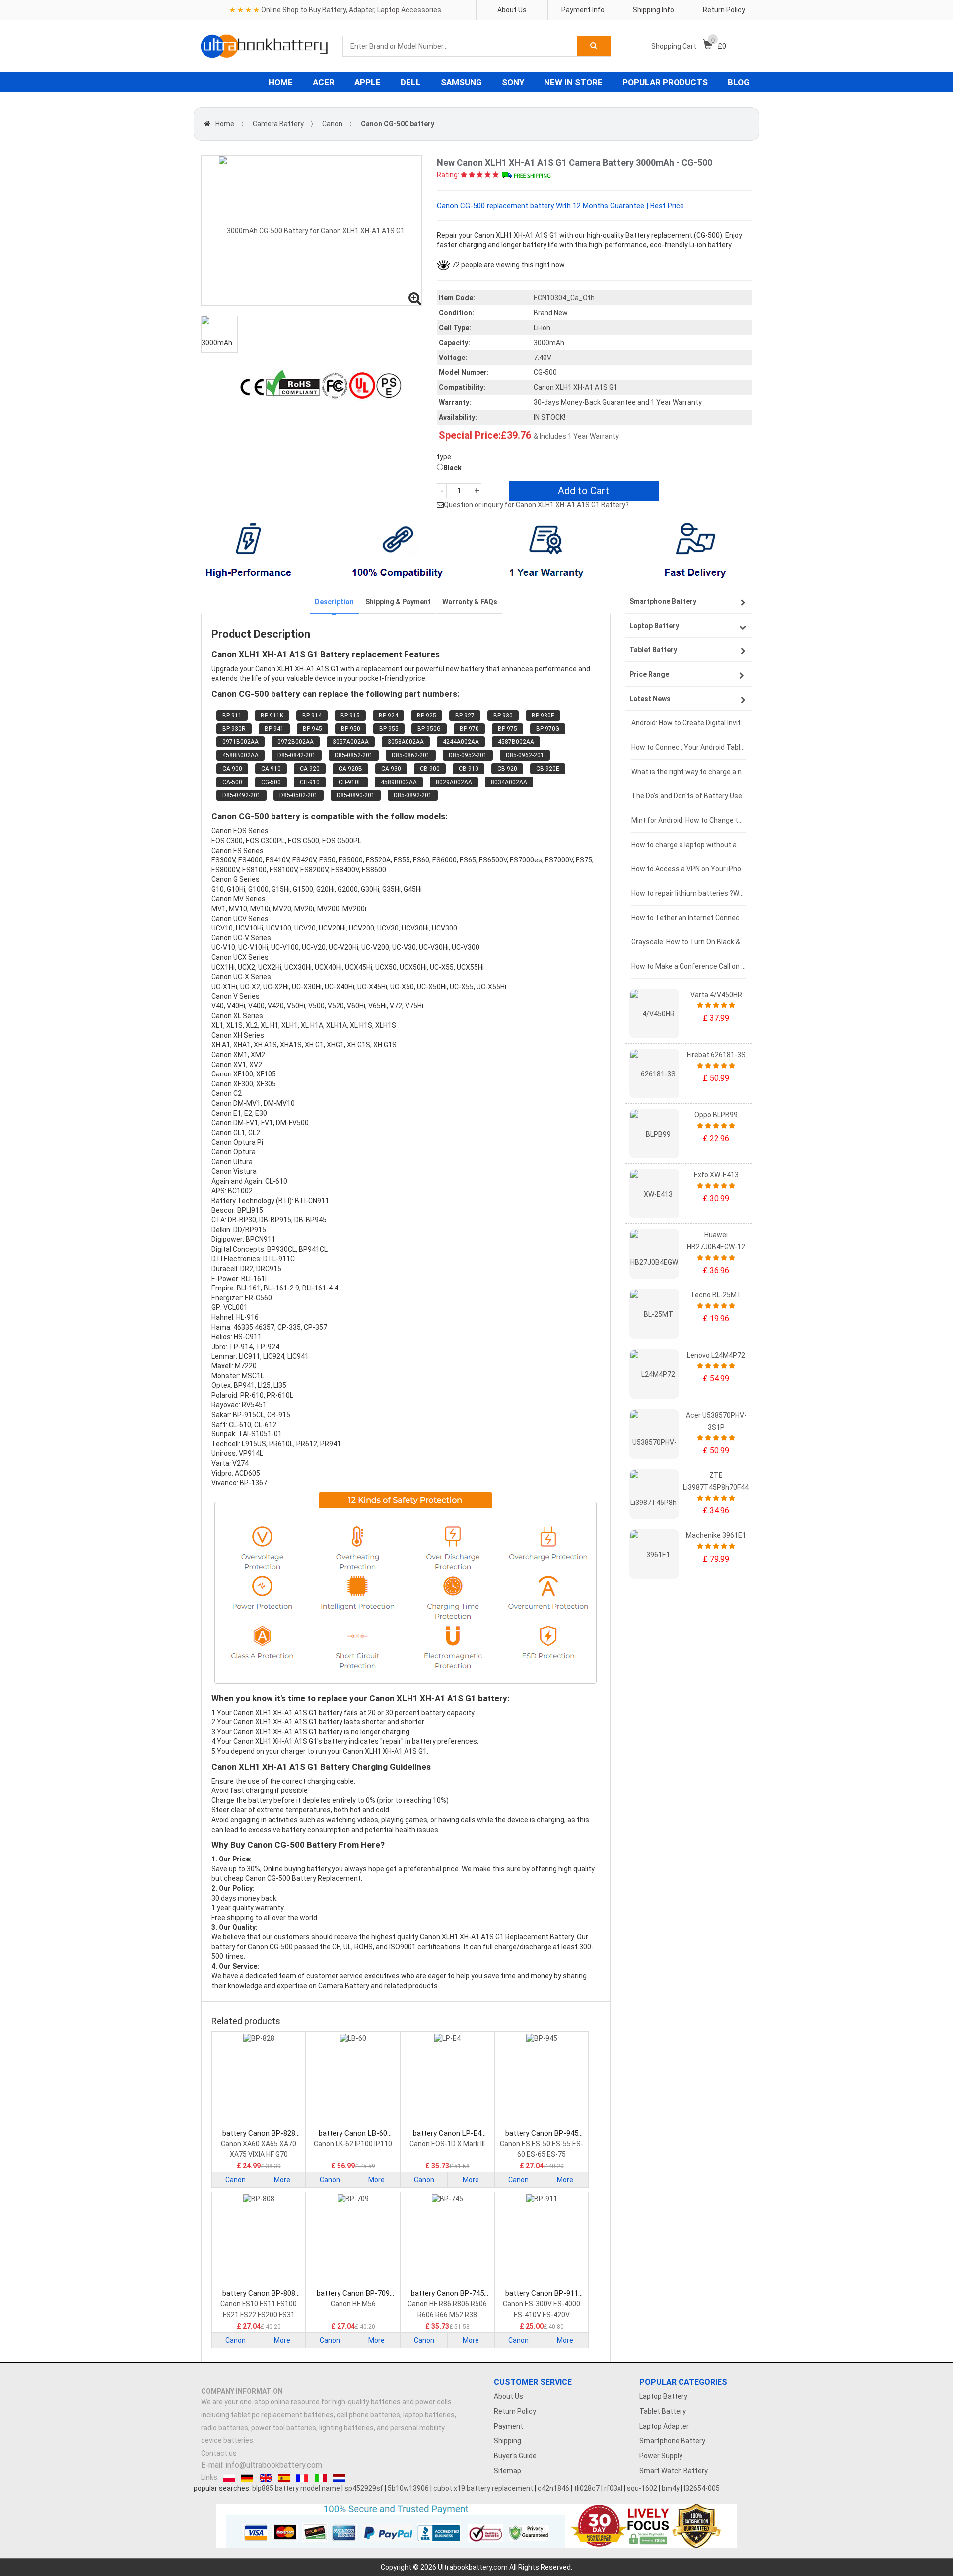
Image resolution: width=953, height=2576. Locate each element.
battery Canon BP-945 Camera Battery (542, 2133)
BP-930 (503, 716)
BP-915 (350, 716)
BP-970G (548, 729)
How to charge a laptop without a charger (689, 845)
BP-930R (234, 729)
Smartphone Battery (672, 2441)
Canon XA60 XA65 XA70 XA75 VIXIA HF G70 (259, 2149)
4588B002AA (240, 755)
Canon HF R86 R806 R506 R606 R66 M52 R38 (447, 2309)
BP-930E (543, 716)
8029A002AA (454, 782)
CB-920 (507, 769)
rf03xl (613, 2488)
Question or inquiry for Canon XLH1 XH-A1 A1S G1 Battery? (536, 505)
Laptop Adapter (664, 2426)
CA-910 (271, 769)
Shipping (508, 2441)
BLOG (739, 82)
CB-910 (469, 769)
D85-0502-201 (299, 795)
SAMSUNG (461, 82)
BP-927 (465, 716)
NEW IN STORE (573, 82)
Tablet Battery (663, 2411)
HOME (281, 82)
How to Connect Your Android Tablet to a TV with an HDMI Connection (689, 747)
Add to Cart (583, 491)
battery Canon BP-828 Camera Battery (259, 2133)
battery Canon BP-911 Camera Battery (542, 2294)
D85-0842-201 (297, 755)
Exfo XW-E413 (716, 1175)
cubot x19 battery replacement (483, 2488)
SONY (513, 82)
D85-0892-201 (413, 795)
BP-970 (469, 729)
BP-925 (427, 716)
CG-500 (271, 782)
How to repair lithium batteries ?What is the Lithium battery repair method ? (689, 893)
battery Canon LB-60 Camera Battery (353, 2133)
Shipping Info (653, 10)
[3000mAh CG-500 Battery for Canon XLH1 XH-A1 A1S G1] (311, 231)
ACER (324, 82)
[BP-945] (542, 2081)
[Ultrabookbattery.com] (264, 46)
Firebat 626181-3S (716, 1055)
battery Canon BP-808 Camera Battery (259, 2294)
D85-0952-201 (468, 755)
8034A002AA (509, 782)
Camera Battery (278, 124)
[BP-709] (353, 2241)
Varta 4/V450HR (716, 995)
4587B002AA (516, 742)
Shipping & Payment (398, 602)
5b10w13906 (408, 2488)
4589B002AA (399, 782)
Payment (509, 2426)
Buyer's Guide (515, 2456)
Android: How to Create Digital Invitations (689, 723)
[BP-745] (447, 2241)
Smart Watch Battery (674, 2471)
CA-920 (310, 769)
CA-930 (391, 769)
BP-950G (429, 729)
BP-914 (312, 716)
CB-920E (548, 769)
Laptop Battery (663, 2396)
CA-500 (232, 782)
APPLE (368, 82)
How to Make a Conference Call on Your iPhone (689, 966)
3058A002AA (406, 742)
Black (452, 468)
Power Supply (661, 2456)
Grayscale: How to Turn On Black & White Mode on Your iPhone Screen (689, 942)
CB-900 (430, 769)
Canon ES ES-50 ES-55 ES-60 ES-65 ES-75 (542, 2149)
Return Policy (724, 10)
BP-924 (388, 716)
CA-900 (232, 769)
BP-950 (351, 729)
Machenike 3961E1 (716, 1535)
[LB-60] (353, 2081)
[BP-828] (259, 2081)
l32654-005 (702, 2488)
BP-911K (272, 716)
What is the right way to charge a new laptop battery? (689, 772)
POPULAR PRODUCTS (665, 82)
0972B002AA (296, 742)
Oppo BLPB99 (716, 1115)
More (282, 2180)
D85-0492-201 (241, 795)
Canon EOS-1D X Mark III (447, 2144)
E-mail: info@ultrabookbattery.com (262, 2465)
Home (225, 124)
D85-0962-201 (525, 755)
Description (334, 602)
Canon (332, 124)
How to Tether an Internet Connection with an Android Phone (689, 918)
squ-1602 (642, 2488)
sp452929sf (364, 2488)
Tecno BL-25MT (716, 1295)
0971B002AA (240, 742)
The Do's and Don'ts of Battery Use (687, 796)
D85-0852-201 (354, 755)
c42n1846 (553, 2488)
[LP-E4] (447, 2081)
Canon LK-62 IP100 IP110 (353, 2144)
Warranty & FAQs (470, 602)
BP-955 (389, 729)
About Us (512, 10)
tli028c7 (587, 2488)
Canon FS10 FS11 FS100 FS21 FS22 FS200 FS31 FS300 (259, 2310)
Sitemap (508, 2471)
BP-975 (508, 729)
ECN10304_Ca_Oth (564, 298)
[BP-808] (259, 2241)
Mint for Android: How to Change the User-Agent (689, 820)
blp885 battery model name (296, 2488)
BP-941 (274, 729)
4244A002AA (461, 742)
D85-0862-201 (411, 755)
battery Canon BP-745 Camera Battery (447, 2294)
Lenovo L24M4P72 (716, 1355)
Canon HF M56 (353, 2304)
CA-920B (350, 769)
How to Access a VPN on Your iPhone (689, 869)
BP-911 (232, 716)
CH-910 (310, 782)
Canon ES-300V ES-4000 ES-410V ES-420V (542, 2309)
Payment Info (583, 10)
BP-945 (312, 729)
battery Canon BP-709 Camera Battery (353, 2294)
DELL (411, 82)
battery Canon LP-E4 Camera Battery (447, 2133)
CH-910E (350, 782)
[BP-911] (542, 2241)
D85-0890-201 (356, 795)
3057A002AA (351, 742)
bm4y (671, 2488)
